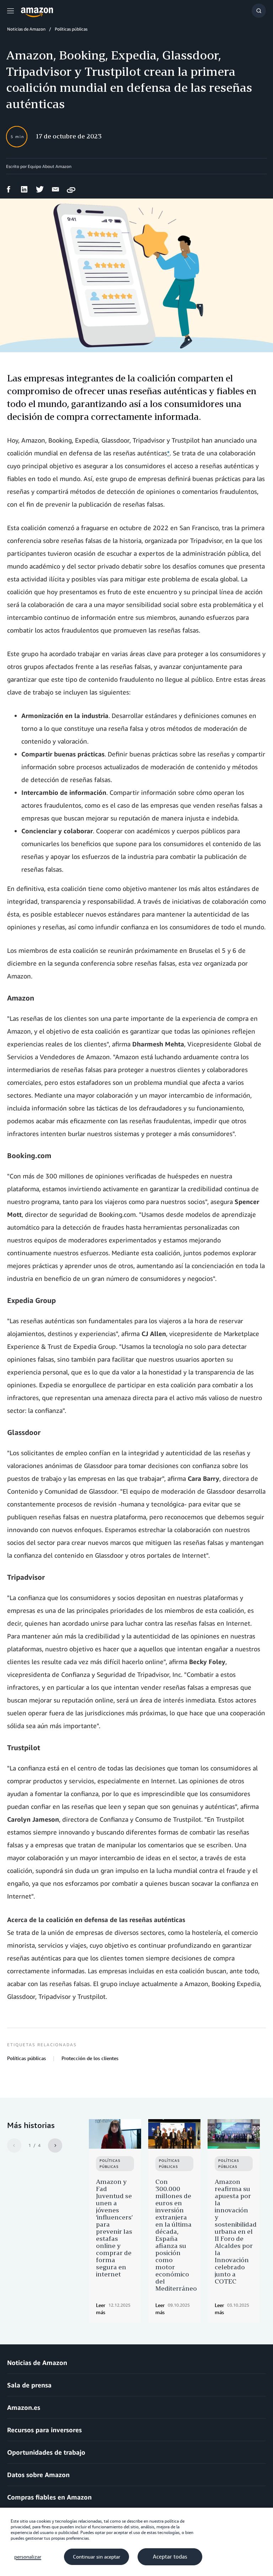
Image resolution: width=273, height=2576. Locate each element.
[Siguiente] (55, 2145)
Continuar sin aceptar (97, 2557)
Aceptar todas (170, 2557)
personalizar (28, 2557)
